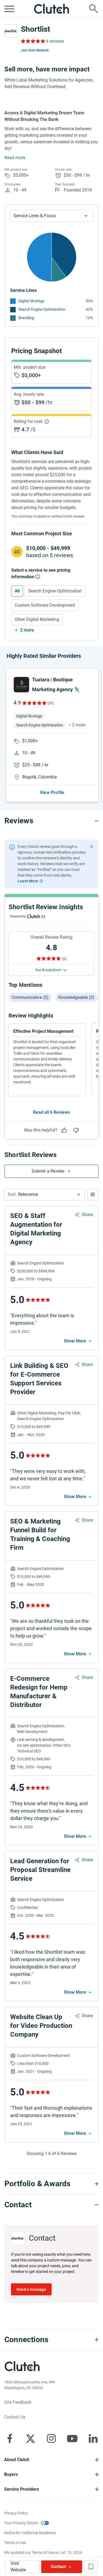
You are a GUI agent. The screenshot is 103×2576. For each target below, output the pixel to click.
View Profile (52, 793)
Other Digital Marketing (37, 619)
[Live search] (94, 9)
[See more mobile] (78, 1341)
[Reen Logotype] (21, 685)
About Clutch (17, 2460)
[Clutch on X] (30, 2438)
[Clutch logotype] (52, 9)
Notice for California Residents (30, 2533)
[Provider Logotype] (11, 31)
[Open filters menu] (93, 1194)
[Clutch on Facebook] (10, 2438)
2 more (27, 630)
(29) (51, 703)
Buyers (11, 2474)
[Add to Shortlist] (91, 2567)
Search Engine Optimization (42, 309)
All (17, 591)
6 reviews (55, 41)
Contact (58, 2567)
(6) (64, 959)
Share (87, 1215)
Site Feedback (18, 2402)
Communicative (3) (30, 997)
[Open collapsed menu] (9, 9)
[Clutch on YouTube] (72, 2438)
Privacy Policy (16, 2513)
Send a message (31, 2289)
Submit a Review (48, 1171)
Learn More (28, 881)
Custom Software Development (45, 605)
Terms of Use (15, 2543)
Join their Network (35, 50)
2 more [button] (79, 725)
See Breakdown (48, 970)
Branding (26, 318)
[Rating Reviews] (33, 41)
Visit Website (18, 2567)
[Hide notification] (91, 847)
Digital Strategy (31, 301)
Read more (15, 158)
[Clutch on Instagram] (51, 2438)
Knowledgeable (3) (76, 997)
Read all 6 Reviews (51, 1112)
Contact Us (15, 2417)
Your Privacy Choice (21, 2523)
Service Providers (22, 2489)
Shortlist (35, 29)
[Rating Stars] (34, 703)
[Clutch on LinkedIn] (93, 2438)
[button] (44, 1194)
